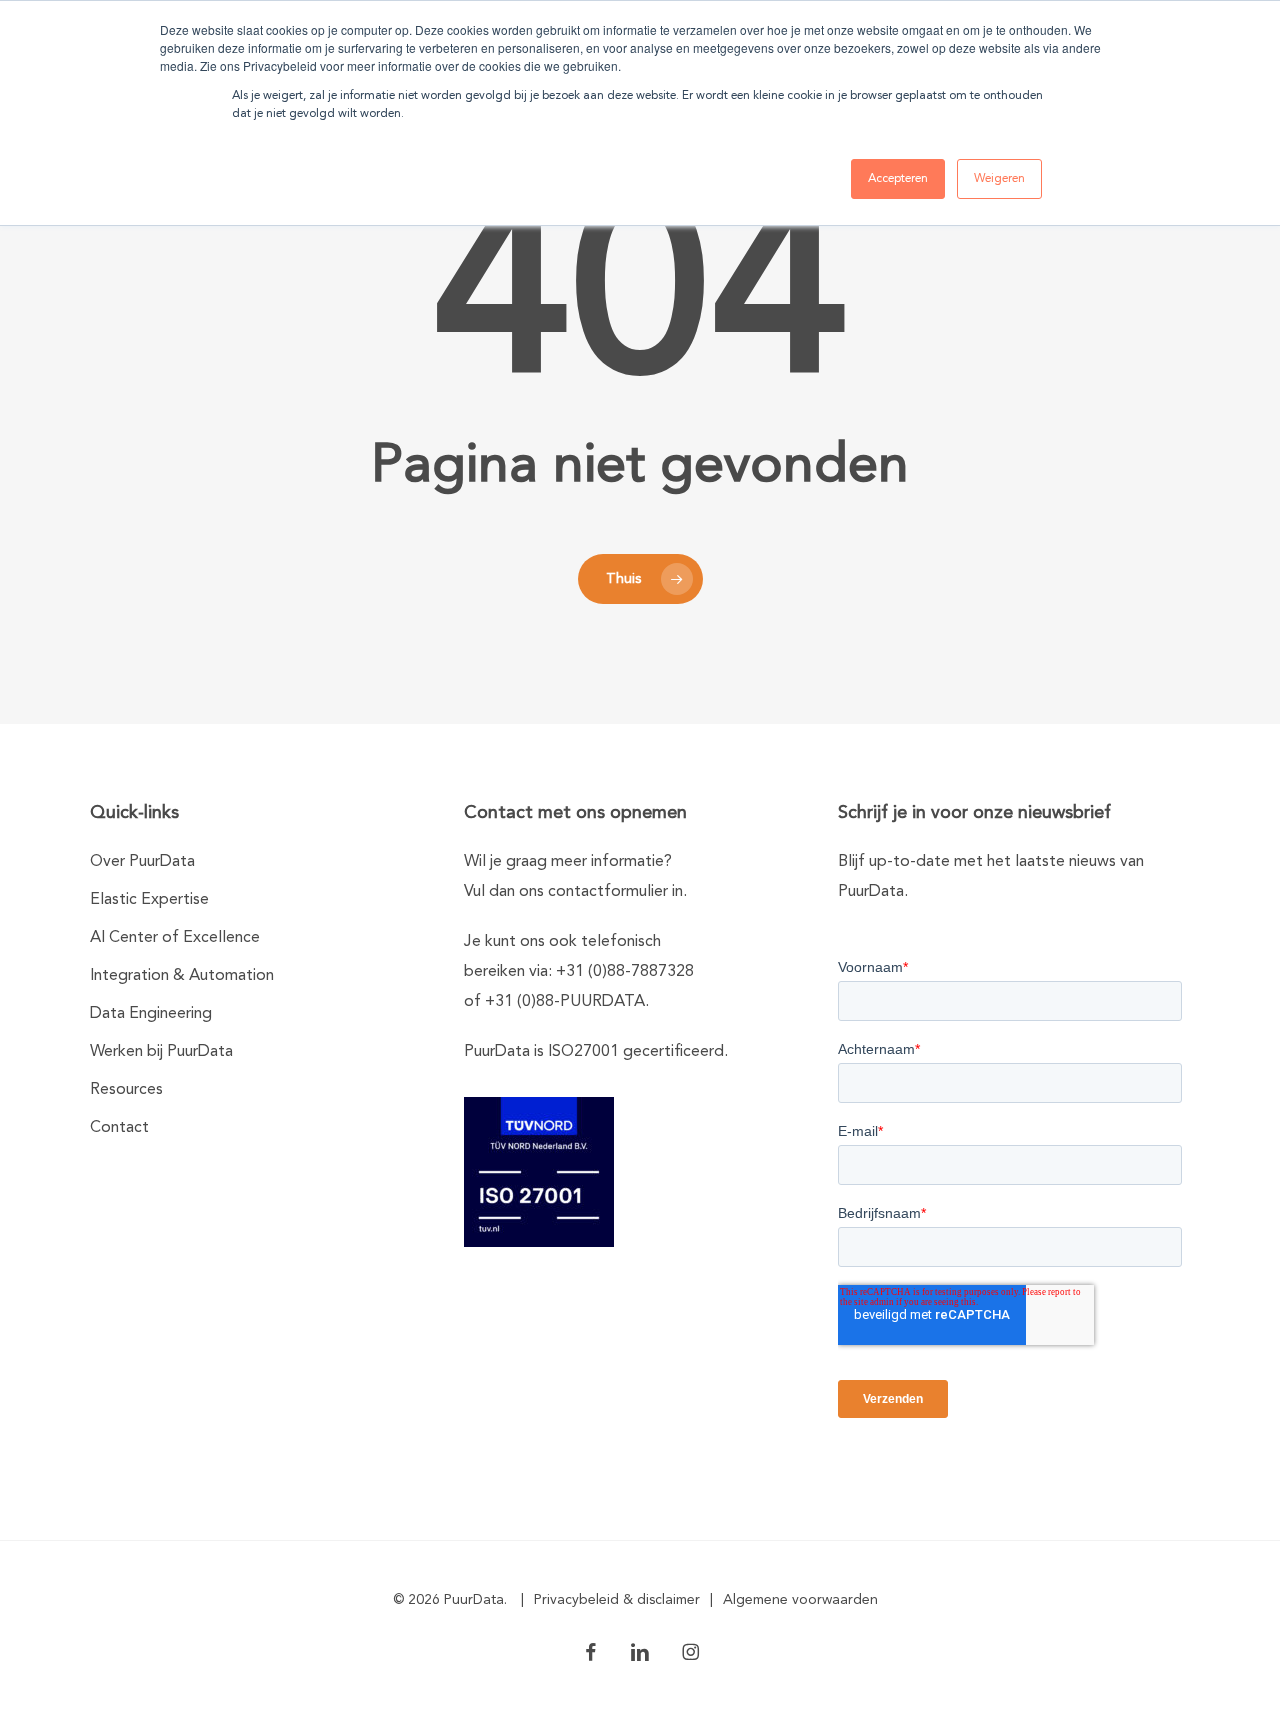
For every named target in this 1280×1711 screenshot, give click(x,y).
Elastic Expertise (149, 900)
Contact (119, 1128)
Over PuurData (142, 862)
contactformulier (608, 892)
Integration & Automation (182, 976)
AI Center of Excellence (175, 938)
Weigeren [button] (999, 179)
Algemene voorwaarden (800, 1600)
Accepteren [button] (898, 179)
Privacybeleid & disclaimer (617, 1600)
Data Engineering (151, 1014)
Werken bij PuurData (161, 1052)
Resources (126, 1090)
